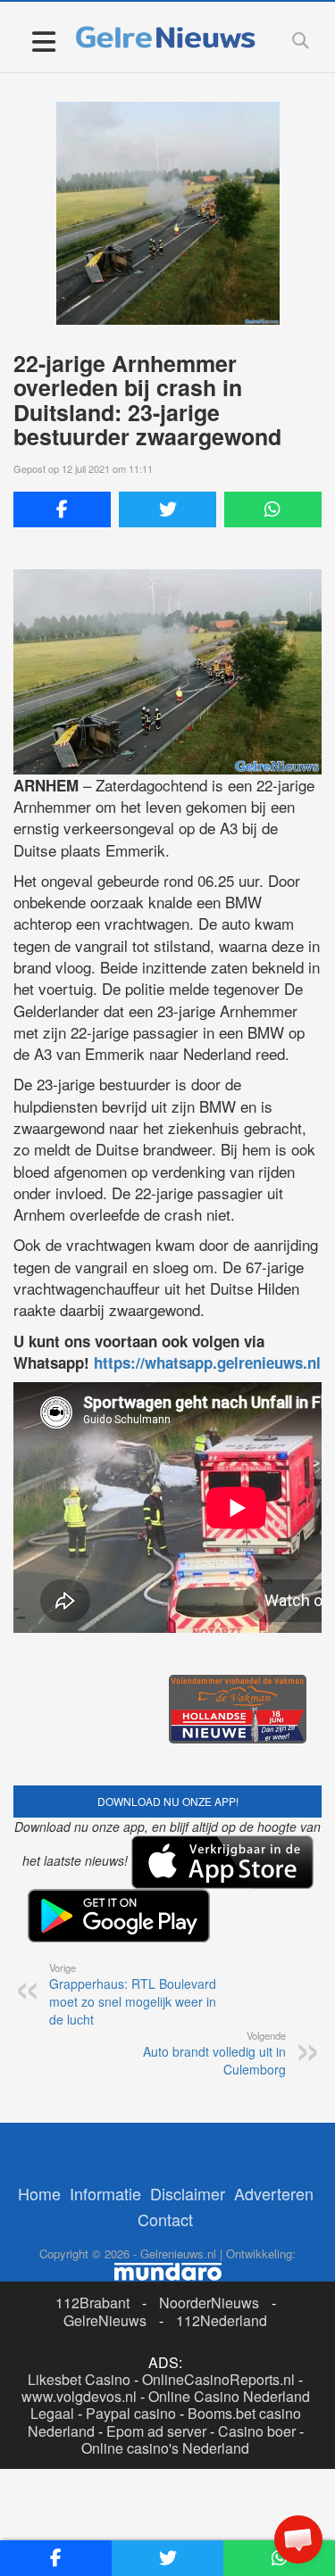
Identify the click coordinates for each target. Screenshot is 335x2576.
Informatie (105, 2193)
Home (39, 2193)
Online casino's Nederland (165, 2448)
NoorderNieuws (209, 2303)
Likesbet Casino (79, 2379)
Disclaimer (188, 2193)
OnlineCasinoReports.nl (218, 2379)
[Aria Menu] (43, 41)
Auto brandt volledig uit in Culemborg (214, 2053)
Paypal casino (131, 2413)
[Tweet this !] (167, 509)
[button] (298, 2539)
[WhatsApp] (273, 509)
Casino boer (257, 2431)
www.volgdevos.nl (79, 2396)
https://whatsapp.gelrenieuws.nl (207, 1363)
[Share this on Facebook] (62, 509)
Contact (165, 2219)
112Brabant (92, 2303)
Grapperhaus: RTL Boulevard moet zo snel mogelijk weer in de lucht (133, 1994)
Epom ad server (156, 2431)
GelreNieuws (105, 2320)
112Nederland (222, 2320)
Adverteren (274, 2193)
